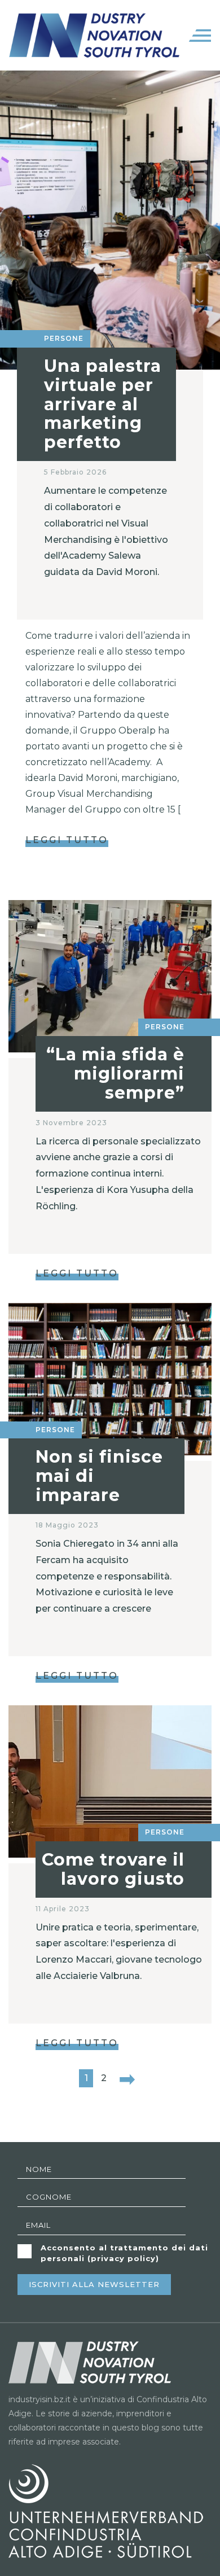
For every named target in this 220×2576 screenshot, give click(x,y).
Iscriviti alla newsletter (94, 2284)
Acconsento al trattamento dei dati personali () (124, 2253)
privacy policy (123, 2258)
